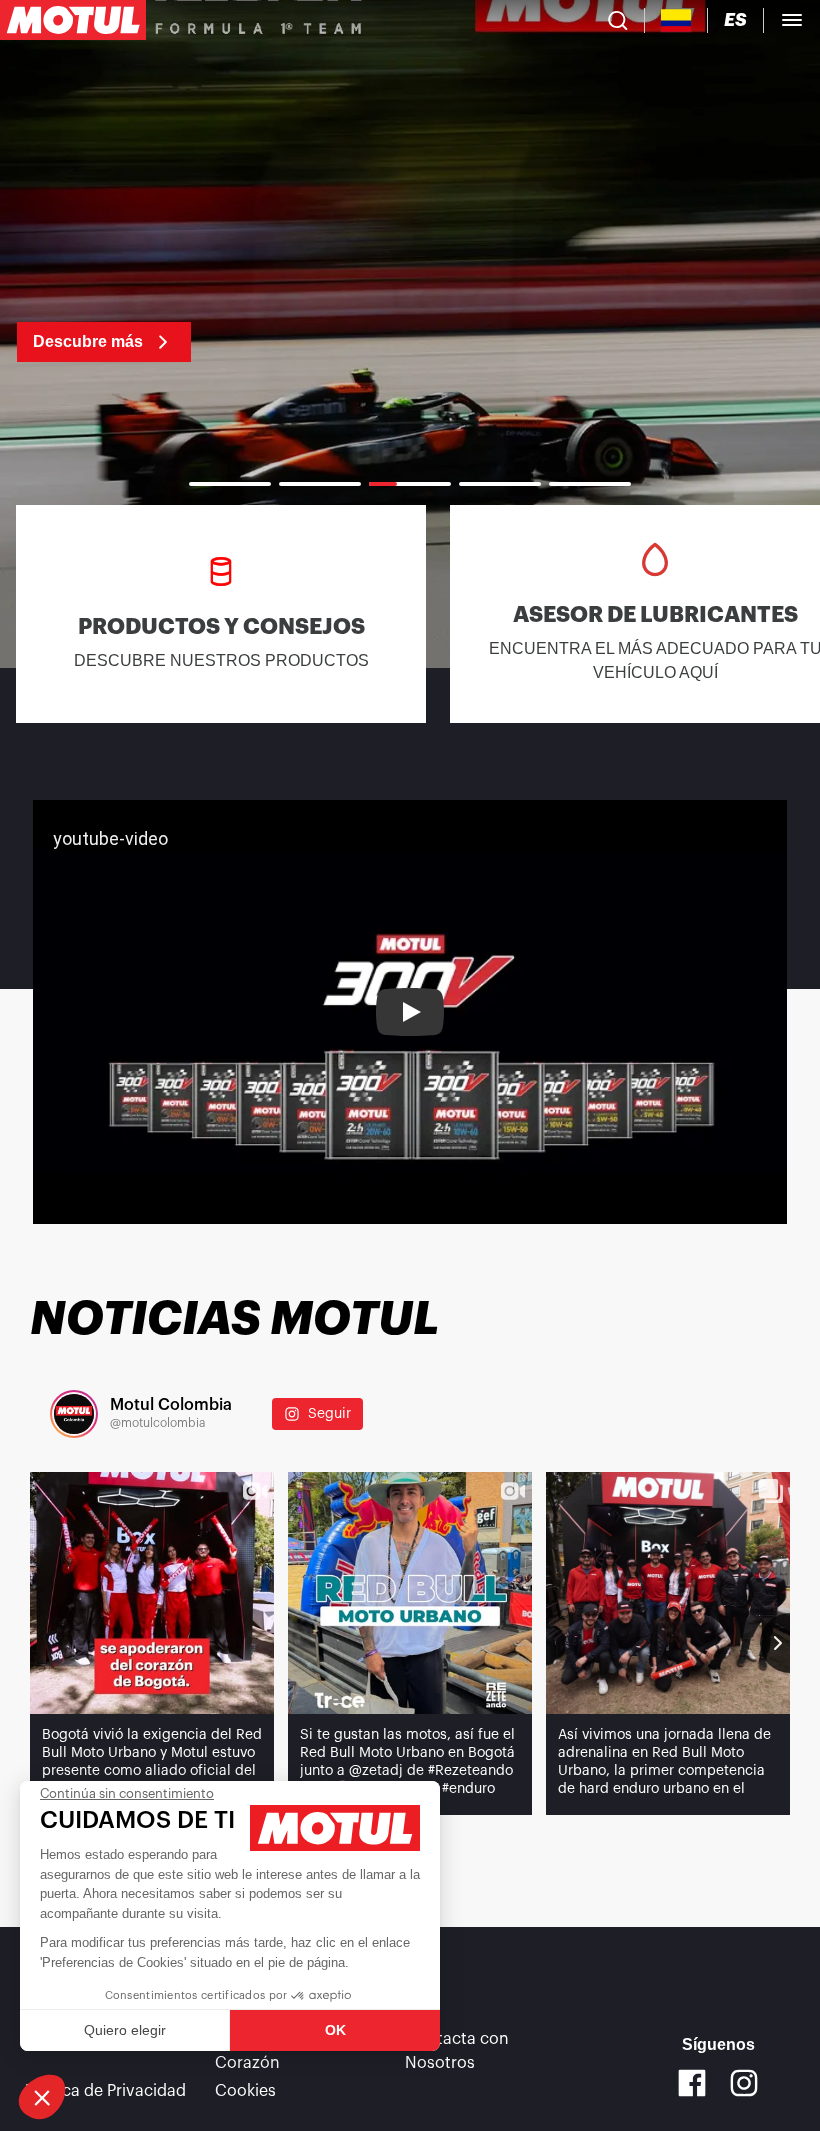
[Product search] (618, 20)
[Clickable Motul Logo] (73, 20)
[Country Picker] (676, 20)
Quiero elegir (125, 2030)
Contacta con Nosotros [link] (457, 2051)
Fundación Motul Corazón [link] (279, 2051)
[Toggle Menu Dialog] (792, 20)
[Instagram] (744, 2083)
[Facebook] (692, 2083)
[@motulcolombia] (74, 1414)
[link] (87, 330)
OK (335, 2030)
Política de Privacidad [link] (105, 2091)
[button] (42, 2097)
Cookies (245, 2091)
